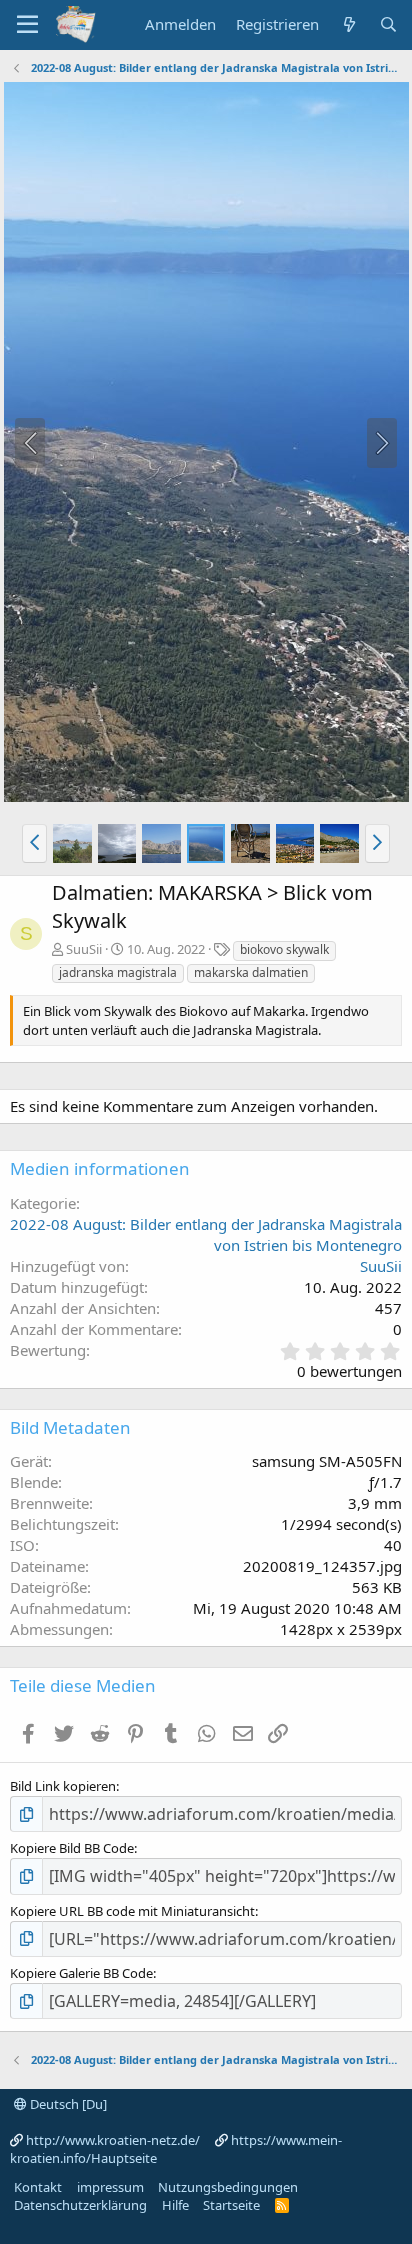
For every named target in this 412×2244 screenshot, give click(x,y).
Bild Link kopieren (63, 1786)
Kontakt (38, 2187)
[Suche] (388, 24)
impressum (110, 2187)
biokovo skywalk (284, 949)
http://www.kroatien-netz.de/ (113, 2140)
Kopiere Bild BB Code (72, 1848)
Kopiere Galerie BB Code (81, 1973)
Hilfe (175, 2205)
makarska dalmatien (251, 972)
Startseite (231, 2205)
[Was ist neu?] (348, 24)
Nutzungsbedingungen (228, 2187)
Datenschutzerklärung (80, 2205)
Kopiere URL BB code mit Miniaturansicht (132, 1911)
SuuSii (84, 949)
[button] (34, 843)
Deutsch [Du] (67, 2104)
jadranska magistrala (118, 972)
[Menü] (27, 25)
